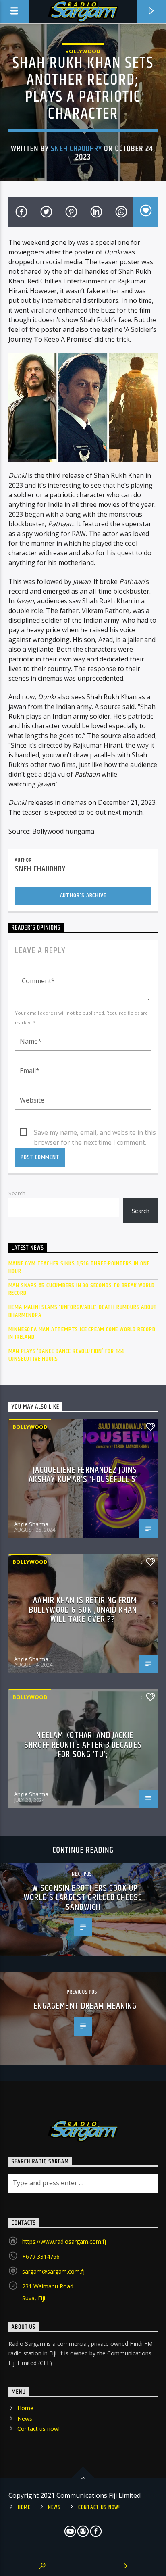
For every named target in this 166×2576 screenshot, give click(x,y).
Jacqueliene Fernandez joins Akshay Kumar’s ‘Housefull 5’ (83, 1475)
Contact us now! (38, 2429)
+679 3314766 (41, 2256)
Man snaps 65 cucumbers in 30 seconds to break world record (82, 1289)
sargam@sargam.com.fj (53, 2271)
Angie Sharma (31, 1524)
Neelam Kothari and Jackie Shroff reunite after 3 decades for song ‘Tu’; (83, 1745)
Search (17, 1193)
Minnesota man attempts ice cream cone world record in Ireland (82, 1333)
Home (25, 2408)
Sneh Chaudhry (76, 149)
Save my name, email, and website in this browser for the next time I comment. (95, 1133)
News (25, 2419)
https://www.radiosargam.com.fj (64, 2241)
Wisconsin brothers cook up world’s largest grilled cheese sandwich (83, 1898)
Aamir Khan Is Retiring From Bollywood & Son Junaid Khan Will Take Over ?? (83, 1610)
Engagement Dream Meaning (85, 2006)
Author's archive (83, 895)
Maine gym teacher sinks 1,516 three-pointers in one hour (79, 1267)
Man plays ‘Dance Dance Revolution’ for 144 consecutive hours (66, 1355)
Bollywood (83, 51)
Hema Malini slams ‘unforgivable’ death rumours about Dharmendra (83, 1311)
